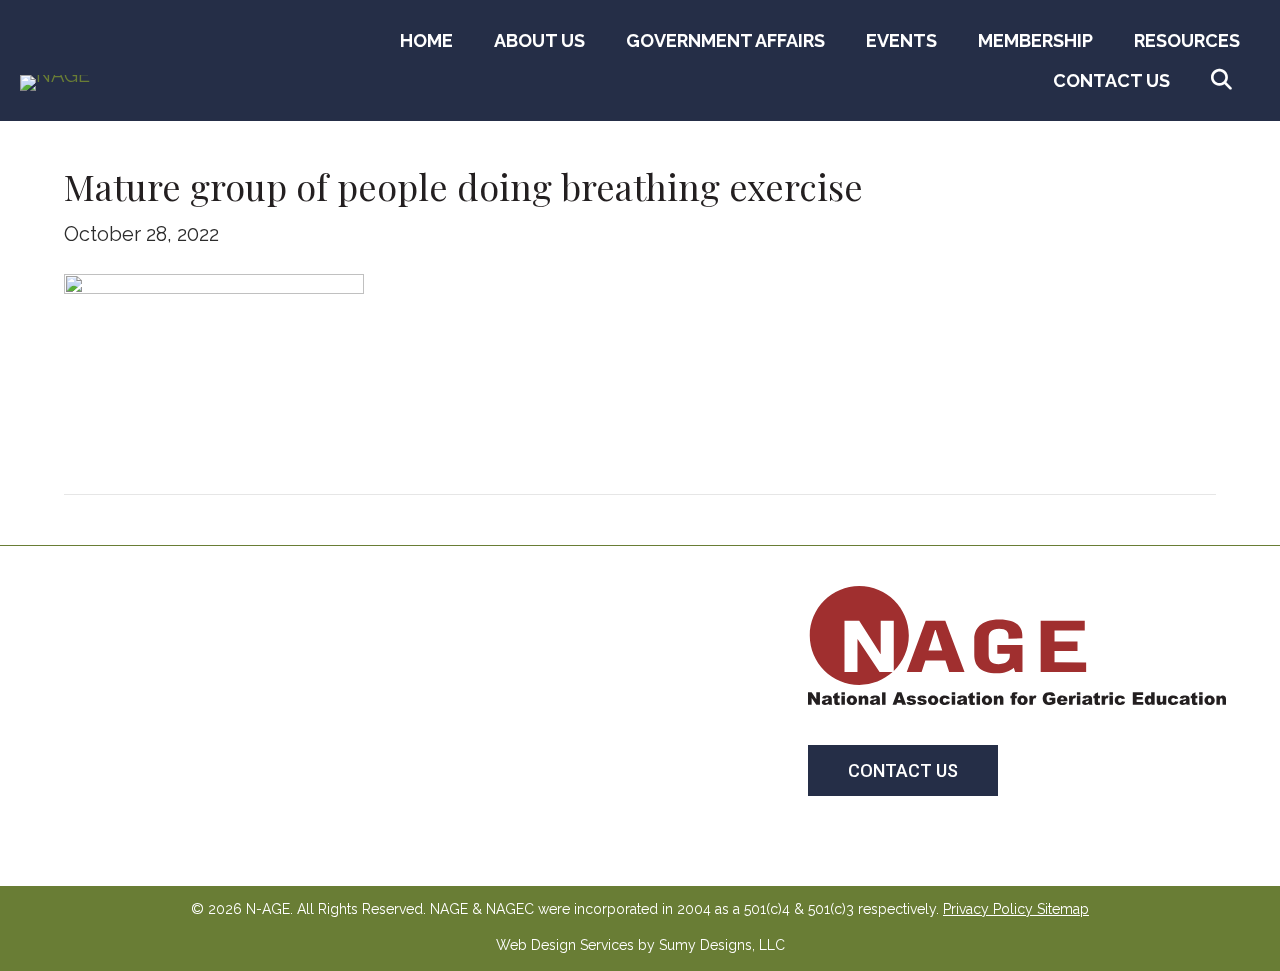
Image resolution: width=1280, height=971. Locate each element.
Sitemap (1063, 909)
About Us (539, 40)
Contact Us (1111, 80)
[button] (1225, 80)
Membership (1035, 40)
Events (901, 40)
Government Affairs (725, 40)
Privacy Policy (988, 909)
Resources (1187, 40)
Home (426, 40)
